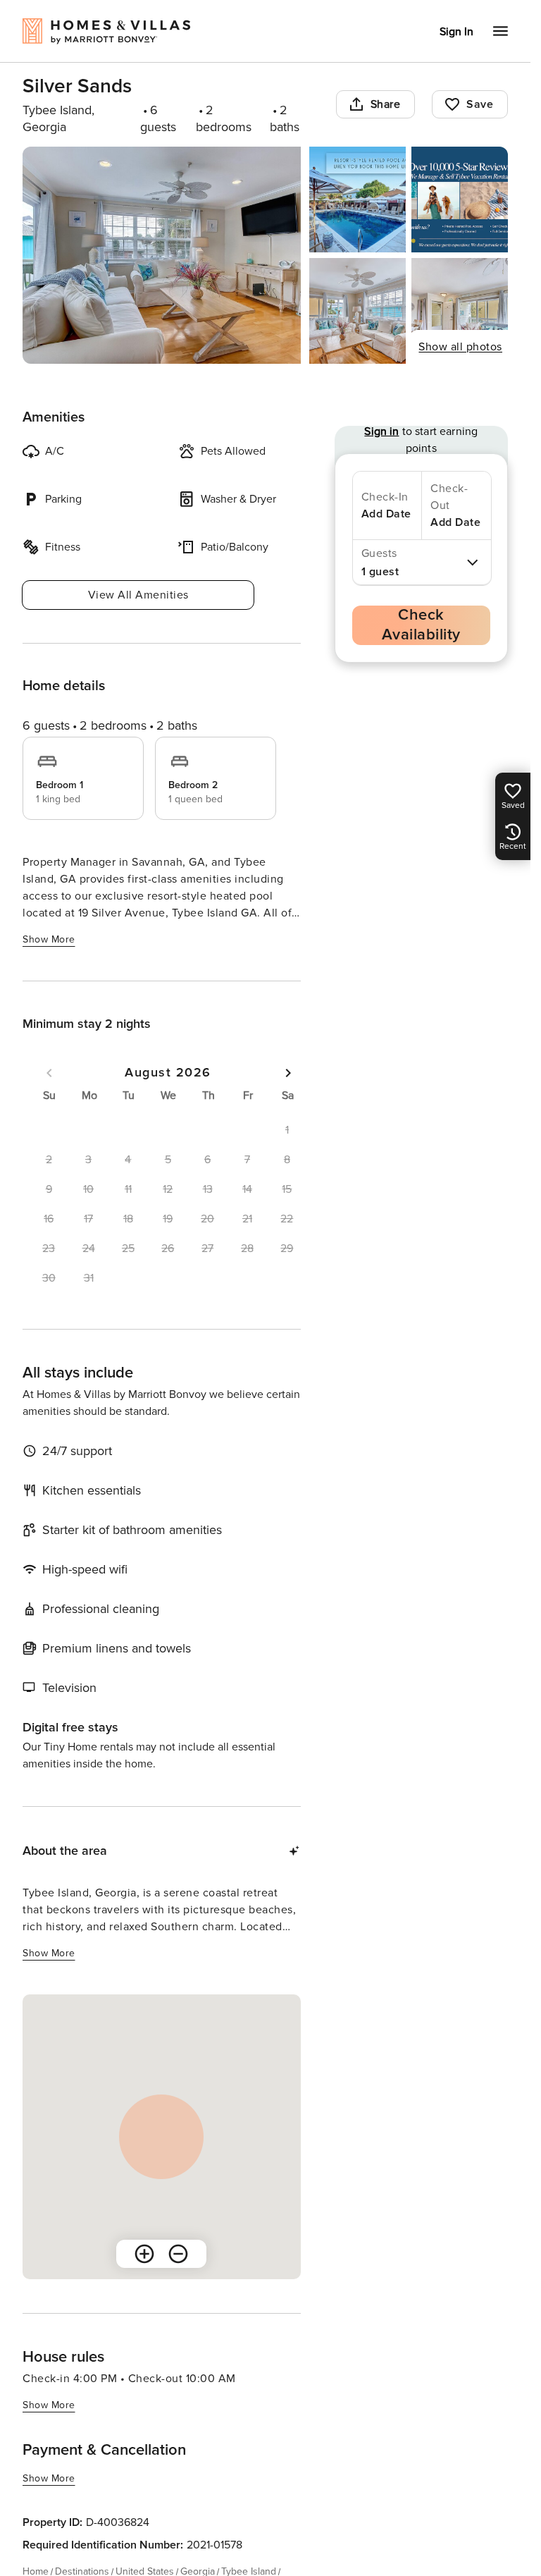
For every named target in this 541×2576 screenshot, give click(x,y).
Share (386, 104)
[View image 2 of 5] (357, 200)
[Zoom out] (178, 2254)
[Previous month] (49, 1073)
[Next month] (288, 1073)
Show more (49, 939)
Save (480, 104)
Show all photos (460, 347)
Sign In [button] (456, 32)
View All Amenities (138, 595)
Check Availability (421, 625)
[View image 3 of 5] (460, 200)
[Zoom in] (144, 2254)
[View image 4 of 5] (357, 311)
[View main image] (162, 255)
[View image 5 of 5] (460, 311)
